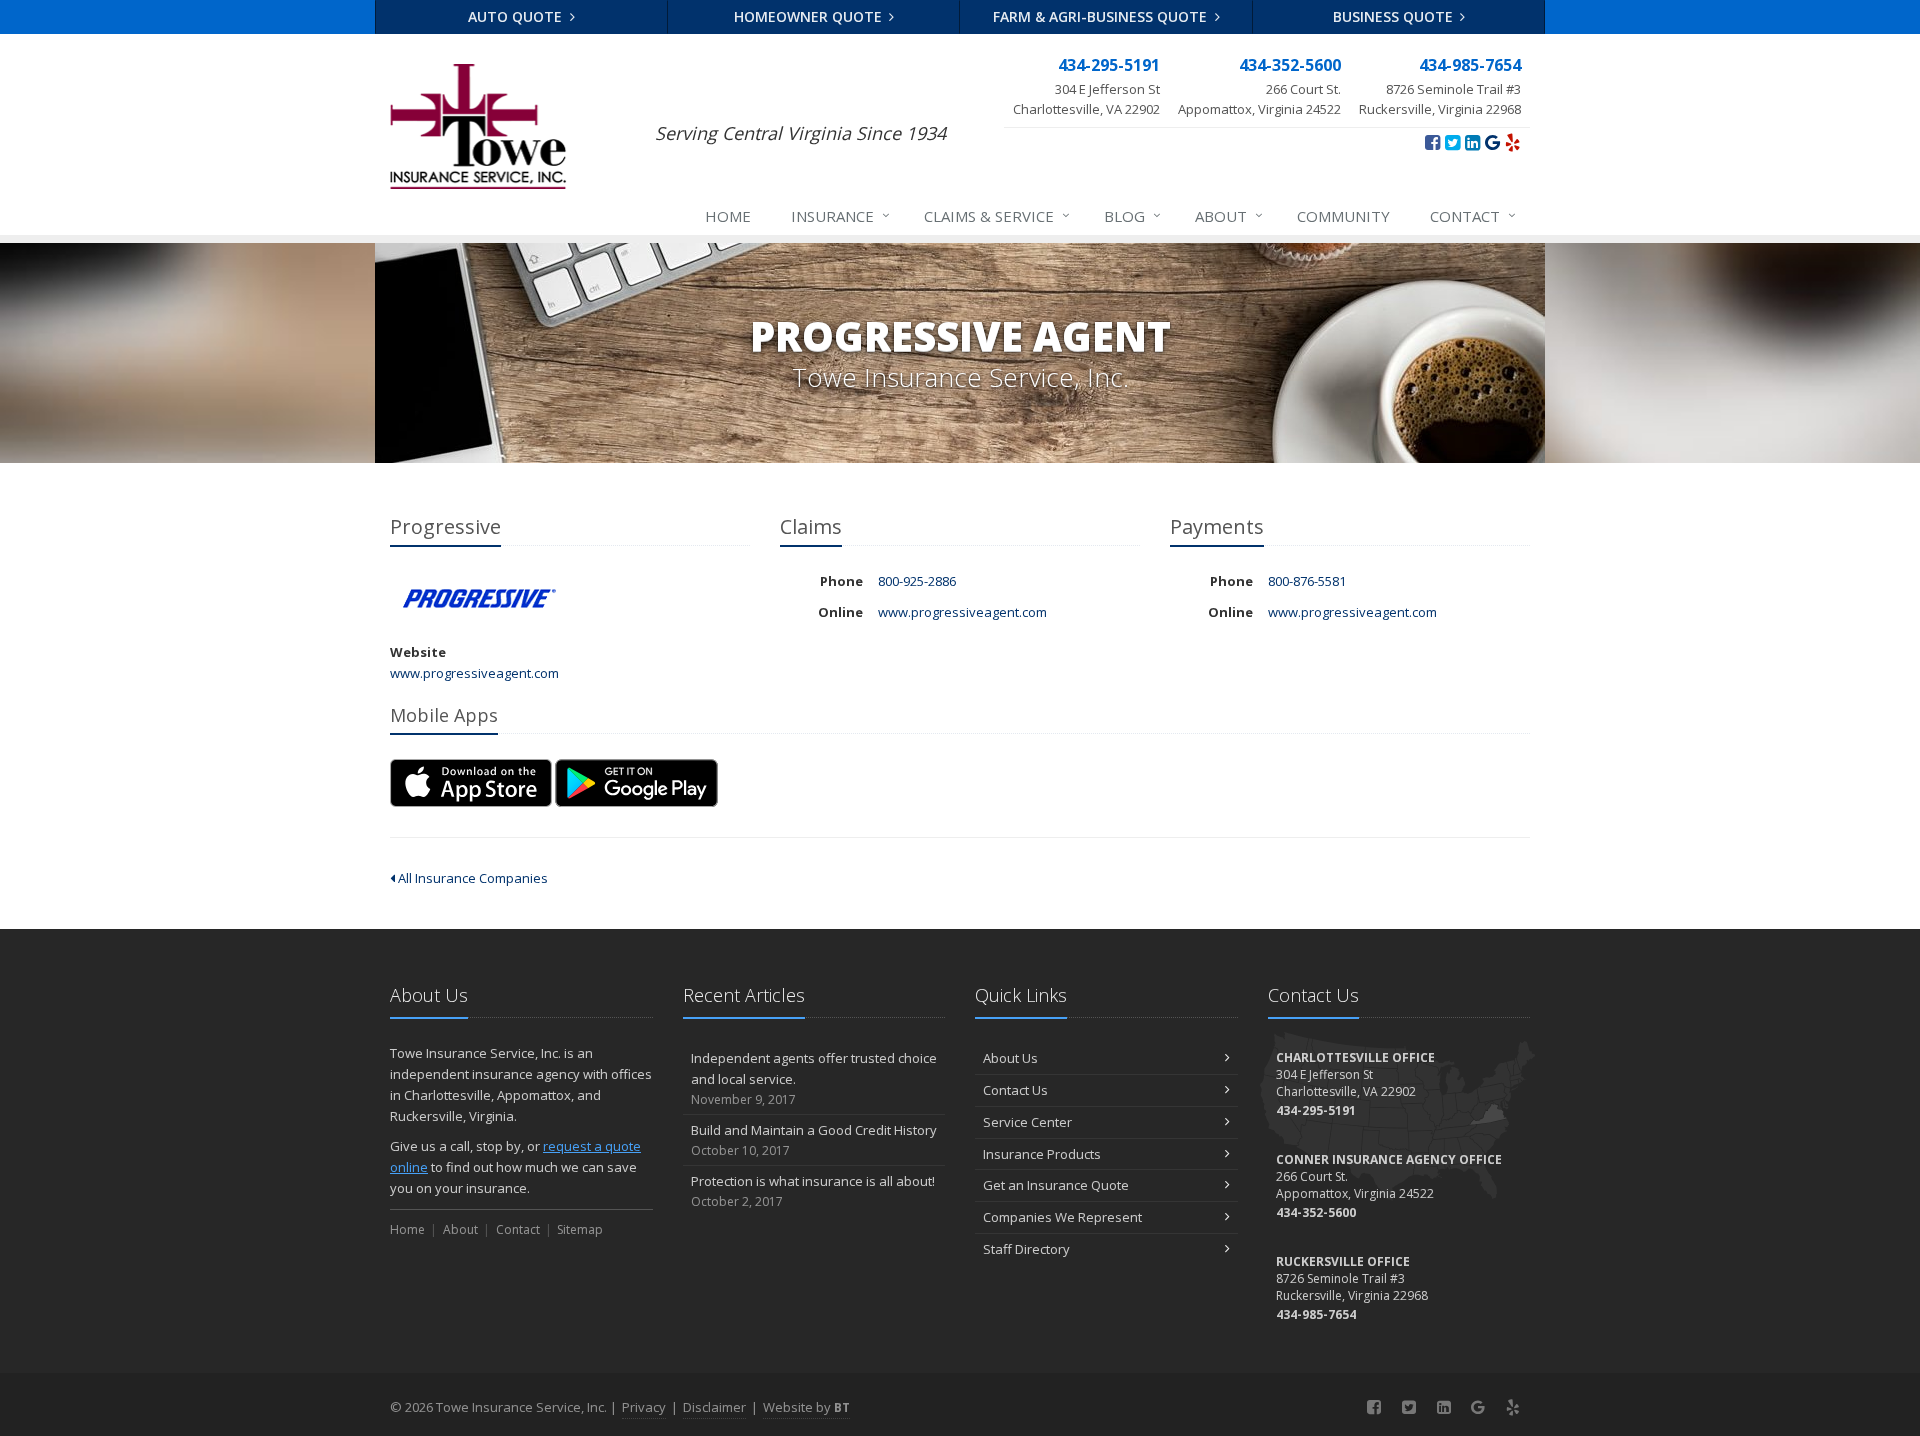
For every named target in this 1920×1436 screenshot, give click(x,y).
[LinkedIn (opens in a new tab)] (1472, 142)
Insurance (840, 215)
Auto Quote (517, 16)
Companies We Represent (1062, 1217)
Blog (1132, 215)
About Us (1010, 1058)
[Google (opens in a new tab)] (1492, 142)
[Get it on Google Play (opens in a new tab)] (636, 782)
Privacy (644, 1407)
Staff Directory (1026, 1249)
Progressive (479, 598)
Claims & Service (997, 215)
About (1229, 215)
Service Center (1027, 1122)
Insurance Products (1042, 1154)
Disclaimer (714, 1407)
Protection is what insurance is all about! (813, 1191)
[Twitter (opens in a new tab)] (1452, 142)
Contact (1473, 215)
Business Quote (1395, 16)
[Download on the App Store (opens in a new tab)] (471, 782)
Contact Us (1015, 1090)
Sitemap (580, 1229)
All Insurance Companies (471, 878)
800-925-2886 (917, 581)
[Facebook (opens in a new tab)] (1432, 142)
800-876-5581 (1307, 581)
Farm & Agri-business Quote (1102, 16)
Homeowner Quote (810, 16)
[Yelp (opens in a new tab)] (1512, 142)
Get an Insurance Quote (1056, 1185)
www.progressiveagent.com (474, 673)
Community (1343, 216)
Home (728, 216)
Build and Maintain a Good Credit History (814, 1140)
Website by (806, 1407)
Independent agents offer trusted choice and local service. (814, 1078)
